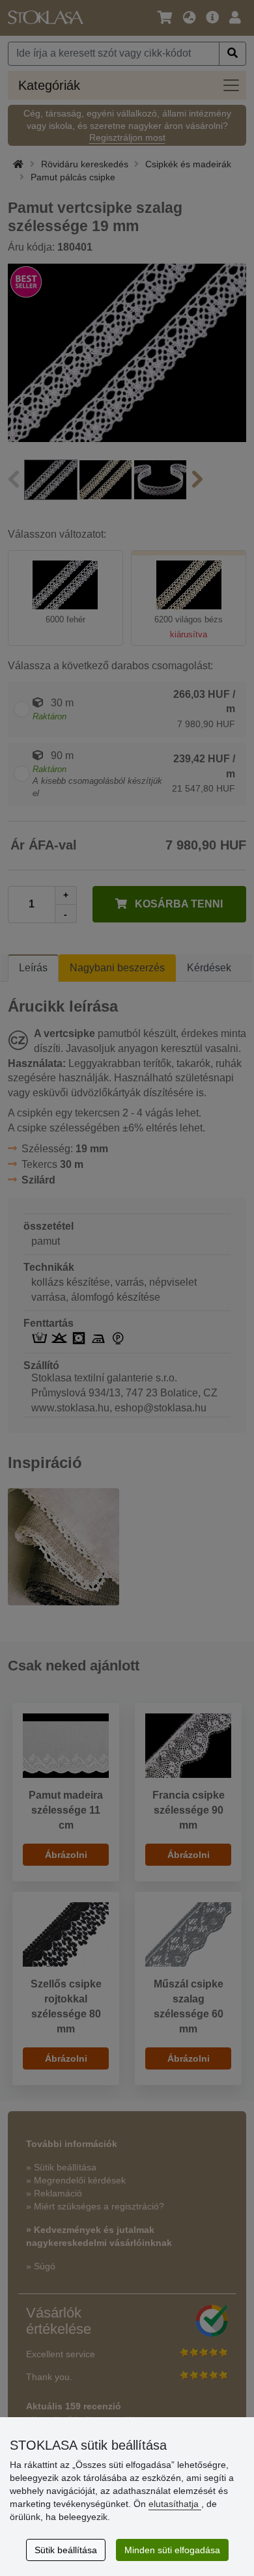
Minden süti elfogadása (172, 2550)
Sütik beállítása (66, 2550)
